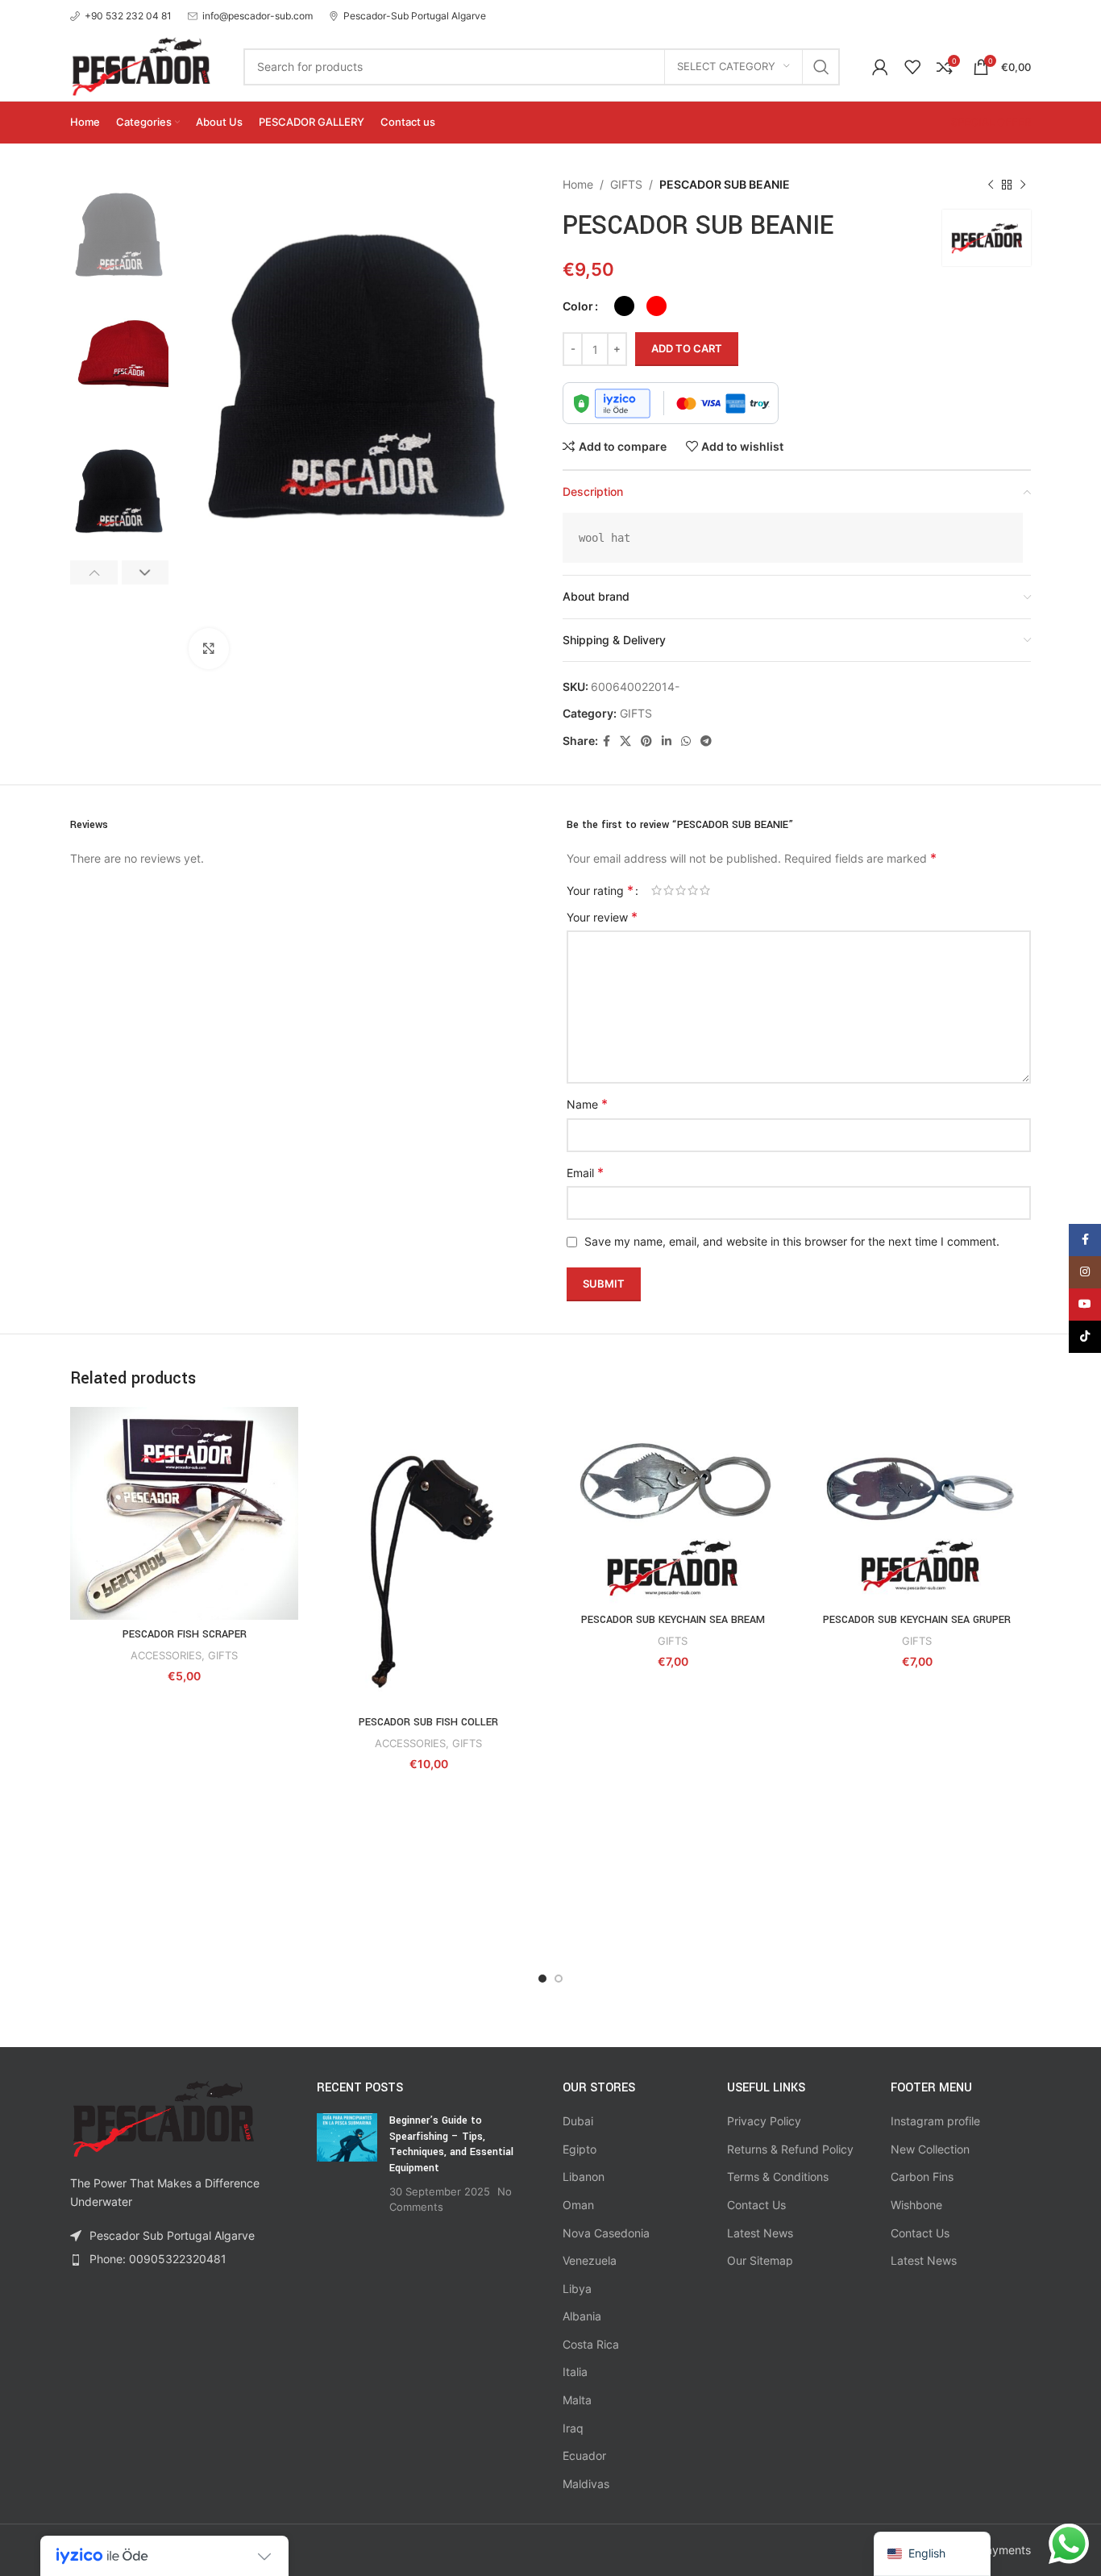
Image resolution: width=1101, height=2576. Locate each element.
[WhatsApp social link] (686, 741)
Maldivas (586, 2484)
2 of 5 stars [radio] (669, 890)
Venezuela (590, 2260)
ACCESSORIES (166, 1655)
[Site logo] (141, 65)
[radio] (624, 306)
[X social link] (625, 741)
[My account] (880, 67)
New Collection (930, 2149)
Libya (577, 2289)
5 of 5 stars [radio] (705, 890)
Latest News (760, 2233)
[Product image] (428, 1557)
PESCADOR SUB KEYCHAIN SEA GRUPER (917, 1620)
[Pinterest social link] (646, 741)
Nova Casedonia (606, 2233)
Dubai (578, 2121)
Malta (577, 2400)
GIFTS (626, 184)
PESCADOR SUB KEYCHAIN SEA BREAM (673, 1620)
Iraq (573, 2428)
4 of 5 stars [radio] (693, 890)
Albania (582, 2316)
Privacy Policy (764, 2121)
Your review (602, 917)
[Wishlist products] (912, 67)
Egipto (580, 2149)
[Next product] (1023, 185)
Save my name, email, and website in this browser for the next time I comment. (792, 1241)
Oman (578, 2205)
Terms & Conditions (778, 2176)
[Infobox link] (121, 16)
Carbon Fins (922, 2176)
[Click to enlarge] (209, 648)
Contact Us (756, 2205)
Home (578, 184)
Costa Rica (591, 2344)
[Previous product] (991, 185)
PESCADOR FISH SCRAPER (185, 1634)
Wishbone (916, 2205)
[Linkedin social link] (667, 741)
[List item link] (181, 2259)
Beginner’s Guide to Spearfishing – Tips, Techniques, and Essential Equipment (451, 2144)
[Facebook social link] (607, 741)
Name (587, 1104)
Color (578, 306)
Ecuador (584, 2455)
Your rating (600, 890)
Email (585, 1172)
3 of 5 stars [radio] (681, 890)
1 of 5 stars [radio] (656, 890)
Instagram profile (935, 2121)
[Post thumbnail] (347, 2164)
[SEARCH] (821, 67)
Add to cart (687, 348)
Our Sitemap (760, 2260)
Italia (575, 2372)
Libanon (584, 2176)
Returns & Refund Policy (790, 2149)
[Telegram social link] (706, 741)
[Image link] (163, 2118)
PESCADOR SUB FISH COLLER (428, 1722)
